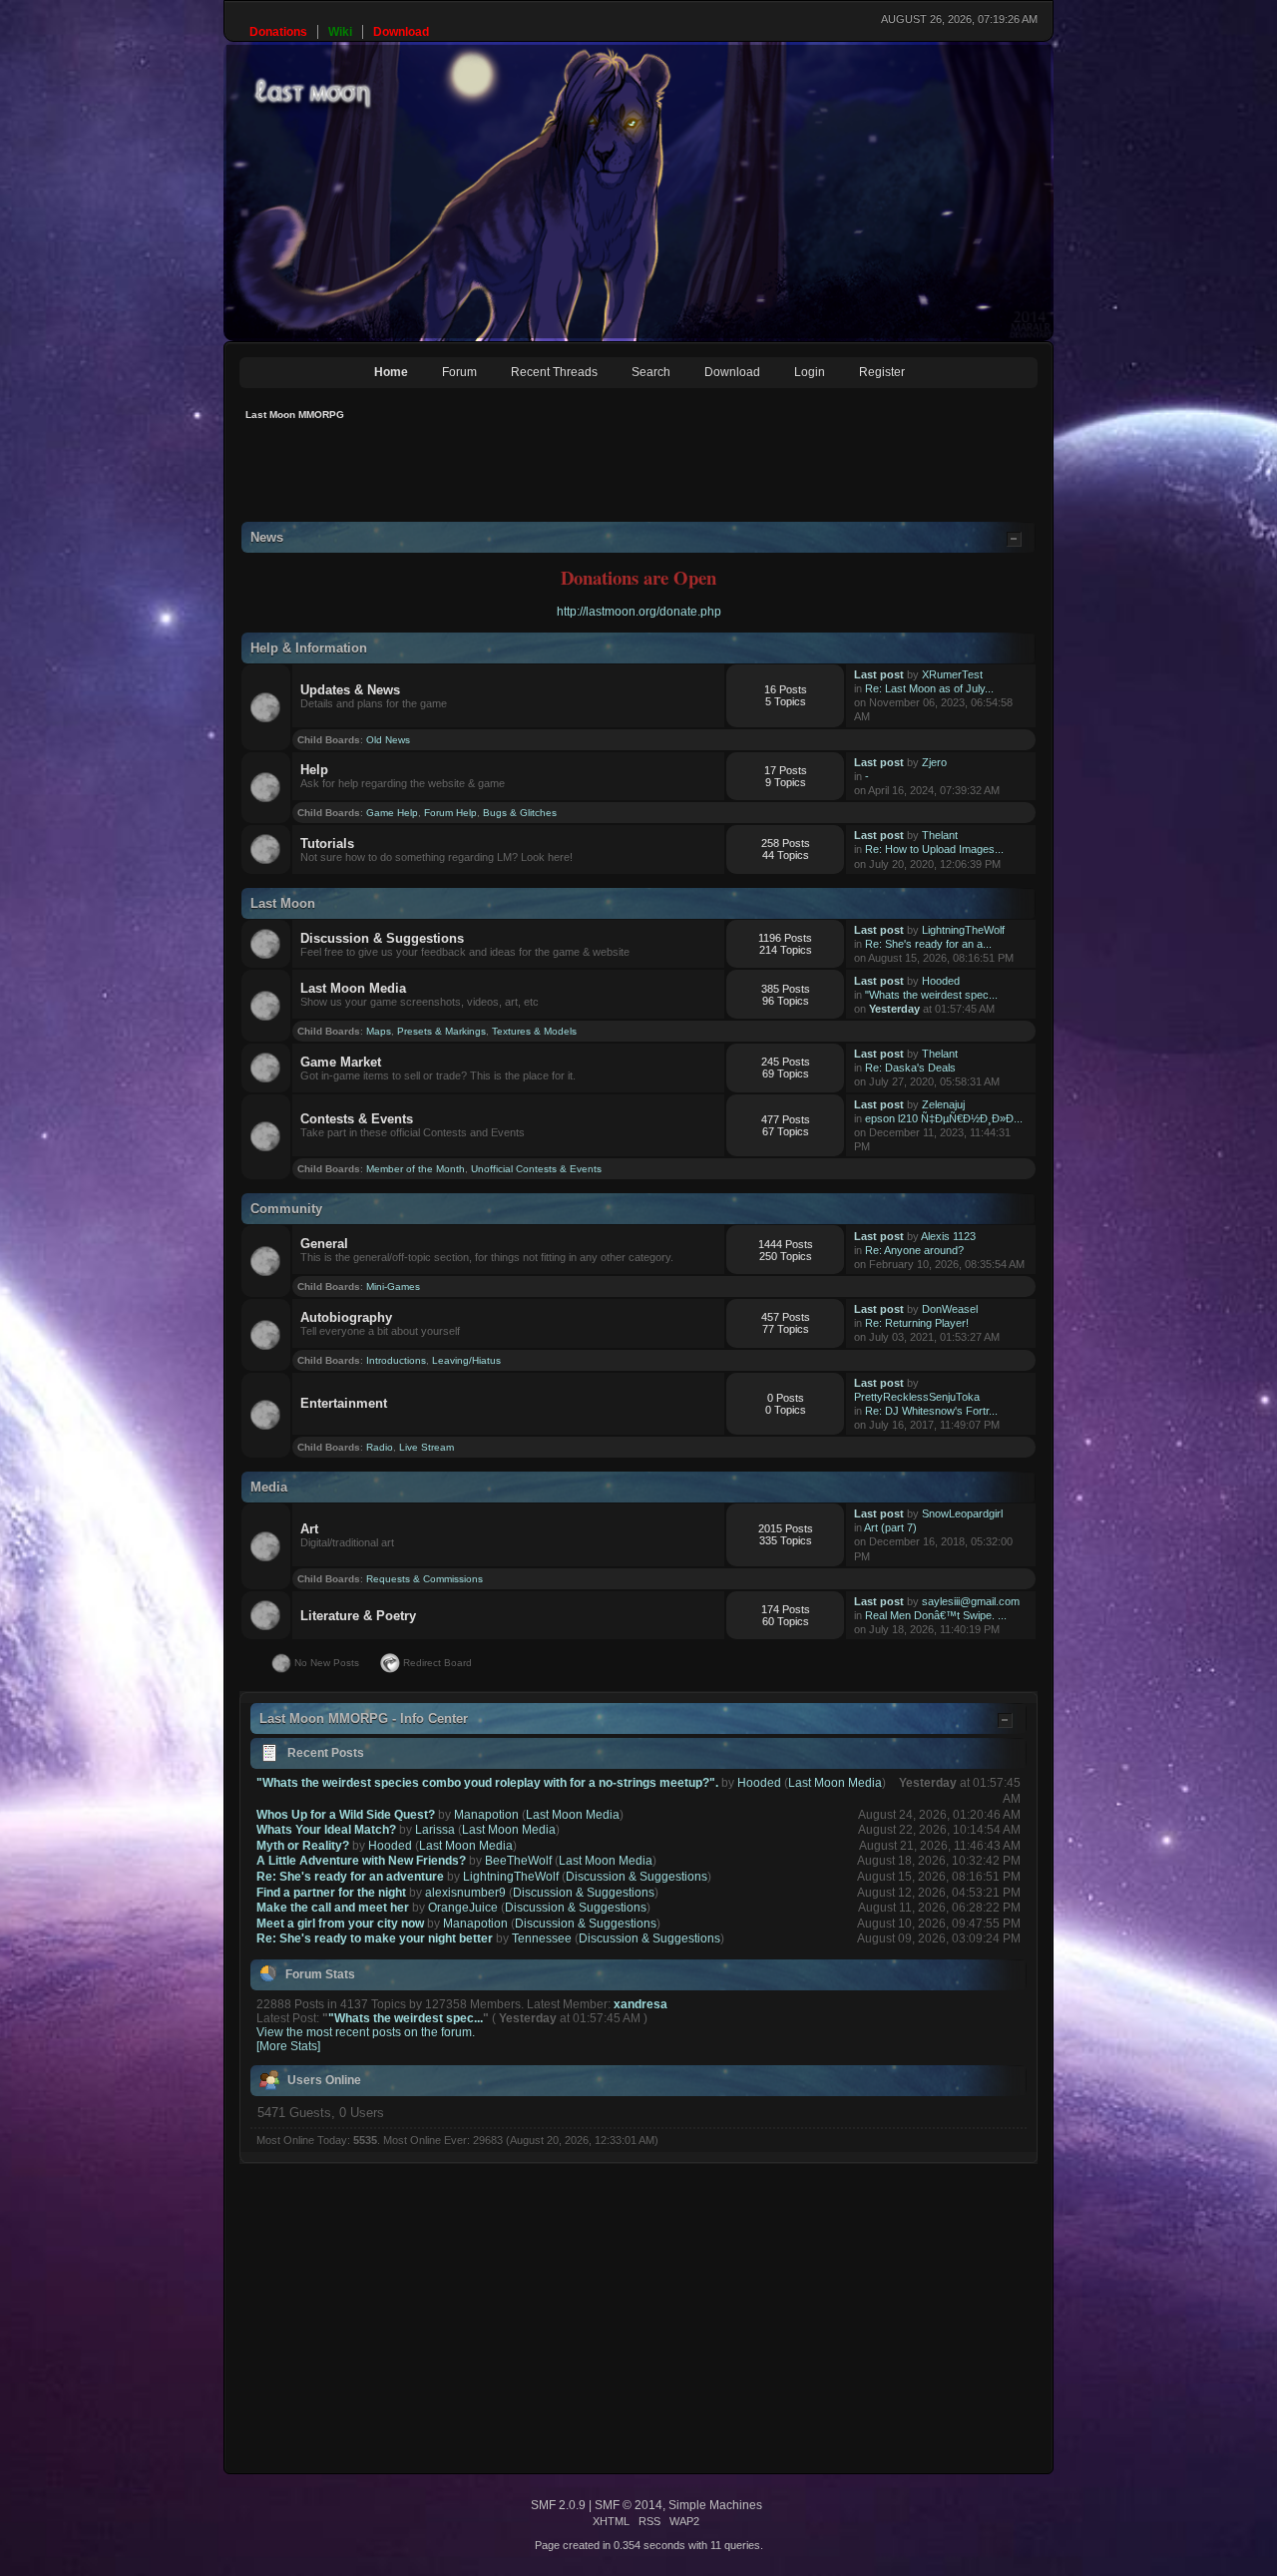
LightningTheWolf (963, 930)
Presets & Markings (441, 1031)
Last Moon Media (353, 988)
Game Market (341, 1062)
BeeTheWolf (518, 1861)
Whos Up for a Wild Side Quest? (346, 1815)
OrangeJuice (463, 1908)
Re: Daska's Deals (910, 1068)
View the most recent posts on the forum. (366, 2032)
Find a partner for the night (331, 1893)
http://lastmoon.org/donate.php (639, 612)
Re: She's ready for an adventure (350, 1877)
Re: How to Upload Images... (934, 849)
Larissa (435, 1830)
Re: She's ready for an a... (928, 944)
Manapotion (486, 1815)
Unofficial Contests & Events (536, 1169)
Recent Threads (554, 372)
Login (810, 372)
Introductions (396, 1360)
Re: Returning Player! (917, 1323)
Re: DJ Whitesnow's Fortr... (931, 1411)
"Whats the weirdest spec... (931, 995)
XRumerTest (952, 674)
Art (309, 1529)
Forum (459, 372)
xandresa (640, 2004)
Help (314, 770)
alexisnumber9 (465, 1893)
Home (391, 372)
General (324, 1244)
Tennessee (542, 1938)
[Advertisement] (603, 477)
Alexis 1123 (948, 1236)
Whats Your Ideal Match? (326, 1830)
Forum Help (450, 813)
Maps (379, 1031)
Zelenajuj (943, 1104)
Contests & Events (357, 1119)
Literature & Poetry (358, 1616)
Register (882, 372)
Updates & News (350, 690)
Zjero (934, 762)
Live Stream (426, 1447)
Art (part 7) (890, 1527)
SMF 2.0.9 (558, 2505)
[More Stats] (288, 2046)
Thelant (940, 835)
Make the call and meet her (333, 1908)
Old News (388, 740)
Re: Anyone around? (914, 1250)
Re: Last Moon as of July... (929, 688)
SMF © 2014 (629, 2505)
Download (732, 372)
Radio (380, 1447)
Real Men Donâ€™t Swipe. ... (936, 1615)
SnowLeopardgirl (962, 1513)
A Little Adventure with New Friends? (361, 1861)
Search (651, 372)
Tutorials (327, 844)
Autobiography (346, 1317)
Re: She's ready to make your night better (375, 1938)
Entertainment (344, 1403)
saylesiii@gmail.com (971, 1601)
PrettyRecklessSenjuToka (917, 1397)
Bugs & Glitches (520, 813)
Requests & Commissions (425, 1579)
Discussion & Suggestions (382, 938)
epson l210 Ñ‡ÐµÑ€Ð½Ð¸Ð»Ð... (944, 1118)
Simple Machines (715, 2505)
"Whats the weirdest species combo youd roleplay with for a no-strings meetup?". (487, 1783)
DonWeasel (950, 1309)
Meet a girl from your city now (340, 1924)
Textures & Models (534, 1031)
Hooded (941, 981)
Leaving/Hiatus (466, 1360)
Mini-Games (393, 1287)
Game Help (392, 813)
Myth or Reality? (303, 1846)
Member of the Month (416, 1169)
